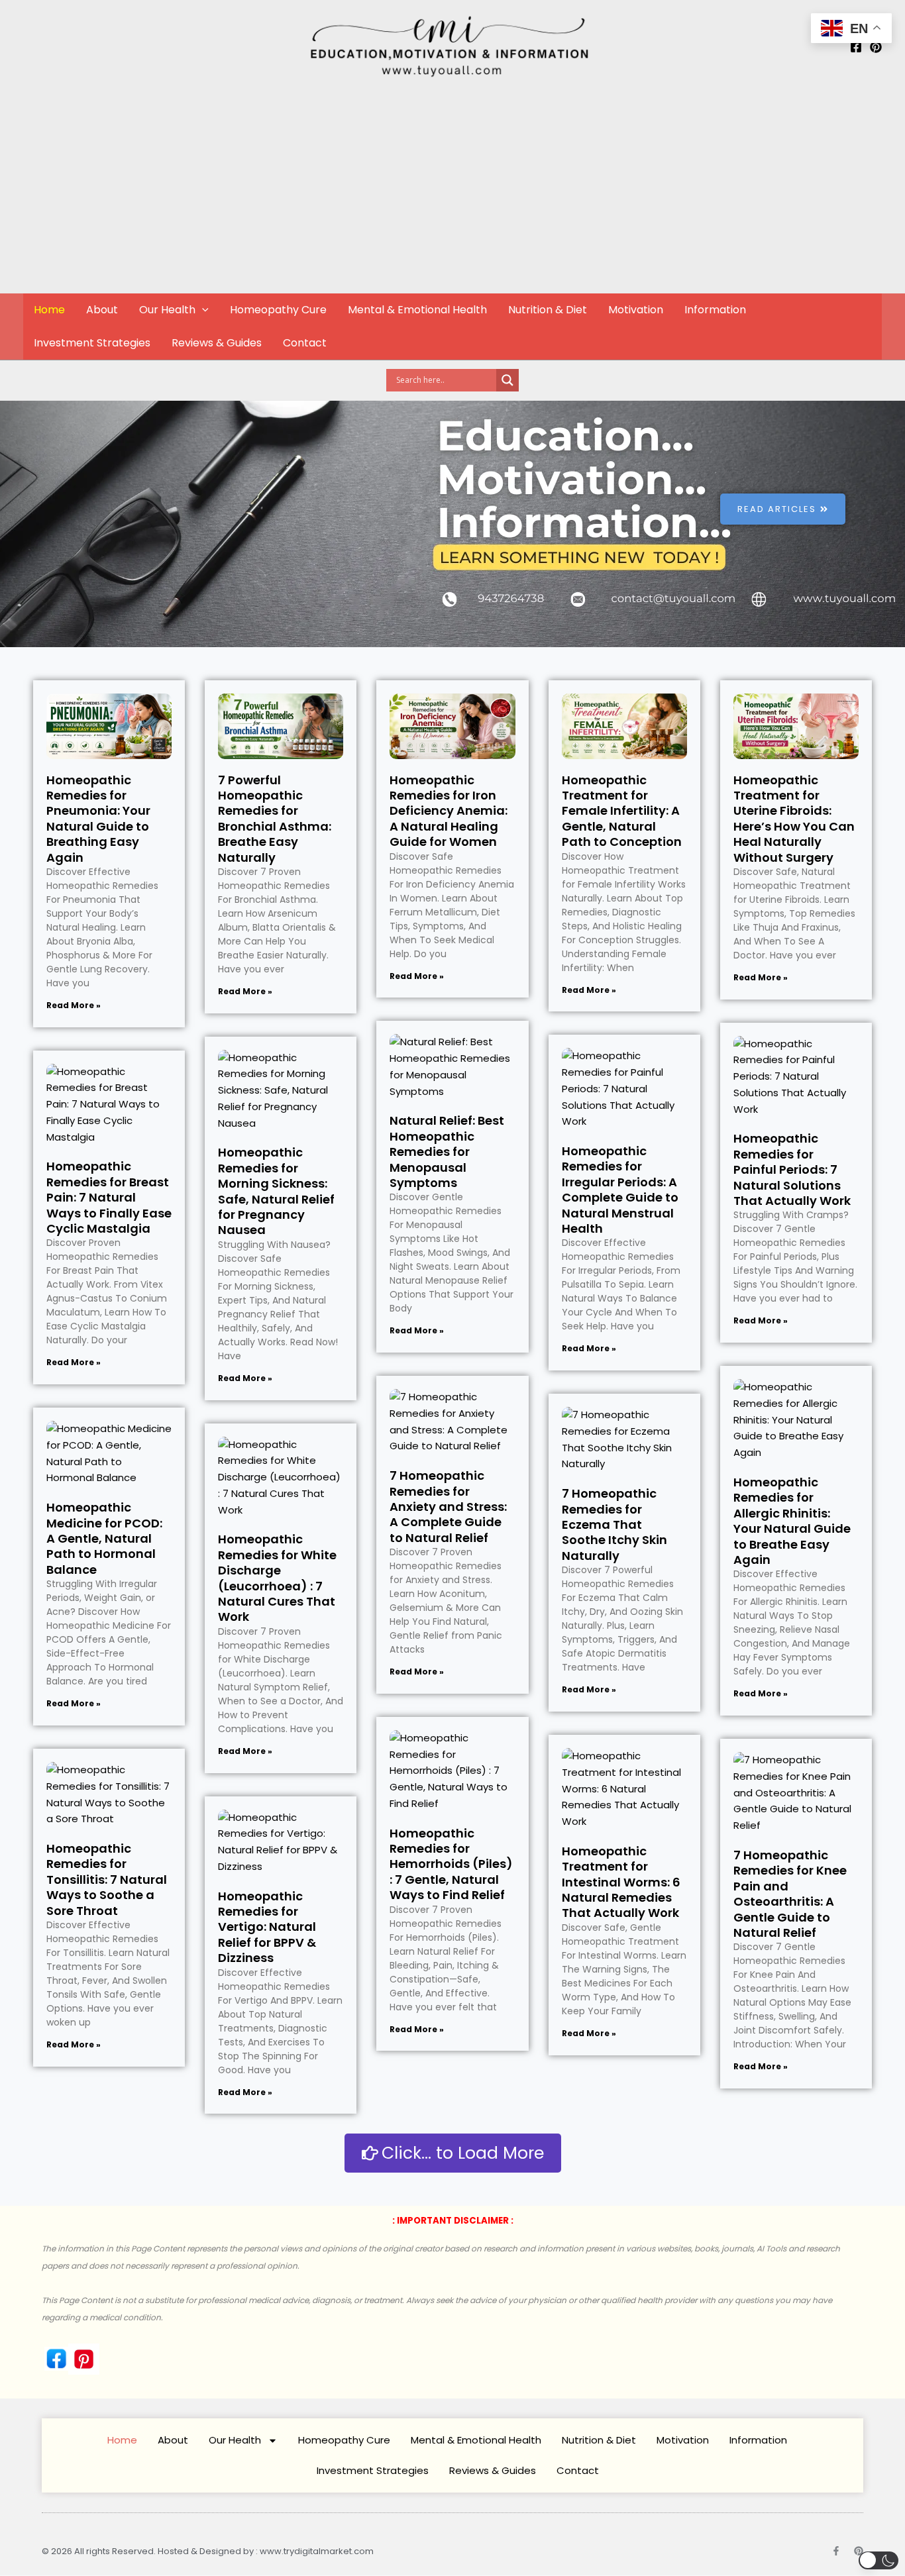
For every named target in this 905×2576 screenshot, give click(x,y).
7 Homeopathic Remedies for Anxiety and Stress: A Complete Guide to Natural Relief (448, 1507)
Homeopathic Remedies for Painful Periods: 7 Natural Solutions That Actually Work (792, 1169)
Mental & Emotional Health (417, 310)
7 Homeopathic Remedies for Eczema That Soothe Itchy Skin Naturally (614, 1524)
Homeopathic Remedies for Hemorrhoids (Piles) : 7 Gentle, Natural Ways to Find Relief (451, 1864)
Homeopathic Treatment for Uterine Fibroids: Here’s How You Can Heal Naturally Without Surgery (794, 819)
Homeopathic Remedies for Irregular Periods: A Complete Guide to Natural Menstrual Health (620, 1190)
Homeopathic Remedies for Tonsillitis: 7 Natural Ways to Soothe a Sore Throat (107, 1880)
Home (49, 310)
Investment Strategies (92, 343)
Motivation (636, 310)
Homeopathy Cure (278, 310)
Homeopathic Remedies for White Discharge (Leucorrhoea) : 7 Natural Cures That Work (277, 1578)
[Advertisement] (452, 193)
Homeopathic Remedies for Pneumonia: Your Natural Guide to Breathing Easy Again (98, 819)
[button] (202, 310)
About (102, 310)
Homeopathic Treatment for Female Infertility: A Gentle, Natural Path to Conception (622, 811)
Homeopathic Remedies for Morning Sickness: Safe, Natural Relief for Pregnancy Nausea (276, 1191)
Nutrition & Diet (548, 310)
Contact (305, 343)
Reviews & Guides (217, 343)
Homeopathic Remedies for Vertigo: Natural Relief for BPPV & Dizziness (267, 1927)
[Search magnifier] (507, 380)
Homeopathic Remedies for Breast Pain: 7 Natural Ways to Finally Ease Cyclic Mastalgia (109, 1197)
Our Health (167, 310)
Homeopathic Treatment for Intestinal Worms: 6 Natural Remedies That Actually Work (621, 1882)
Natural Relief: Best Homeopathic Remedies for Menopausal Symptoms (447, 1152)
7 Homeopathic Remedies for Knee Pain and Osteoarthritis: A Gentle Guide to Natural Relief (790, 1894)
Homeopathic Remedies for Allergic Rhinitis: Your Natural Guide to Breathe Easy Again (792, 1521)
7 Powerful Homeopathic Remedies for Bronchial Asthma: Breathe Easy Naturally (275, 819)
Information (715, 310)
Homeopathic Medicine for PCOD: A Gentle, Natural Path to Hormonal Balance (104, 1538)
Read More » (74, 1005)
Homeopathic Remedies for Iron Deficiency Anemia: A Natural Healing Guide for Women (449, 811)
